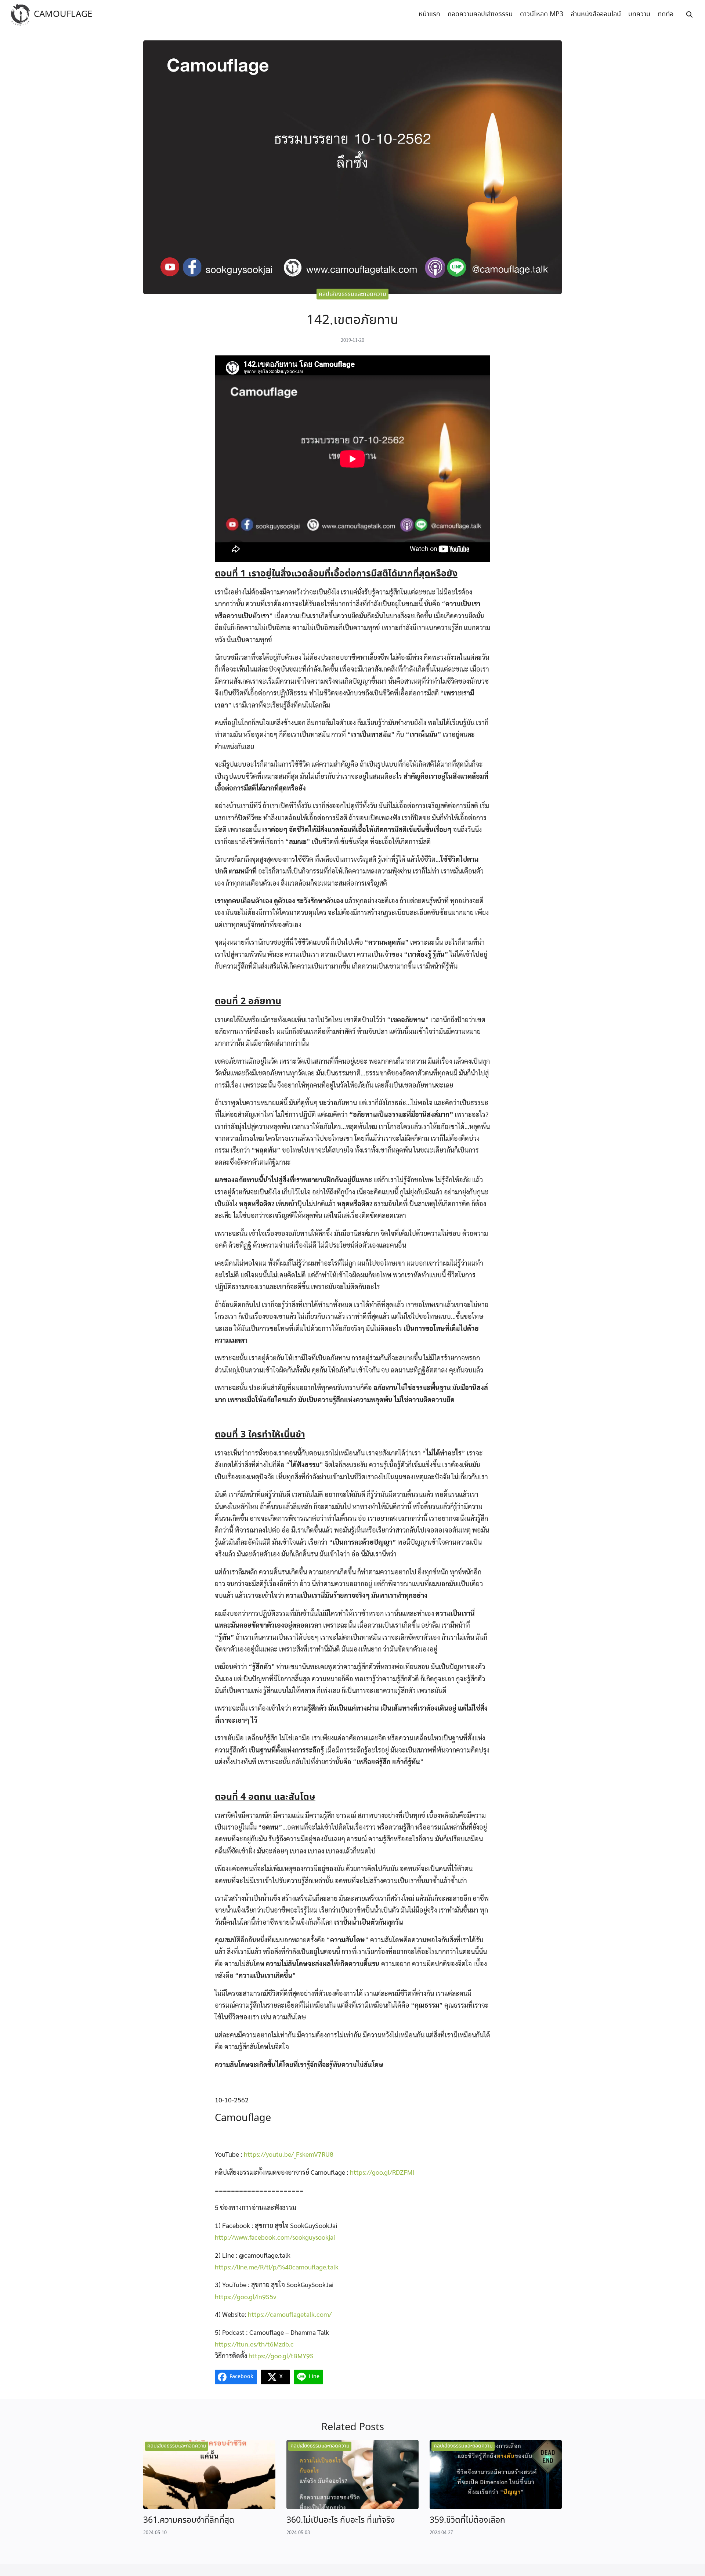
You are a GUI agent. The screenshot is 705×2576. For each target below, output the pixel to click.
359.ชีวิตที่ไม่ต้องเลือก (467, 2520)
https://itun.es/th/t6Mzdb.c (254, 2344)
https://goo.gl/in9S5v (246, 2296)
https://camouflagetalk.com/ (290, 2314)
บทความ (639, 14)
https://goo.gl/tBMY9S (281, 2356)
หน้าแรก (429, 14)
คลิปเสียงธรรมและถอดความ (352, 294)
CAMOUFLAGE (63, 15)
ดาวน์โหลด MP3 (542, 14)
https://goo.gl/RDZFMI (382, 2172)
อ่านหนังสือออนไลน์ (596, 14)
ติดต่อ (666, 14)
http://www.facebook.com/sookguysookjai (275, 2237)
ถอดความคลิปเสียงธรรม (480, 14)
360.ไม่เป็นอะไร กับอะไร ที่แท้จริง (341, 2520)
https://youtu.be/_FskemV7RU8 (289, 2154)
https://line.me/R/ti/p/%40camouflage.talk (277, 2267)
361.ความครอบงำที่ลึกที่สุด (189, 2520)
